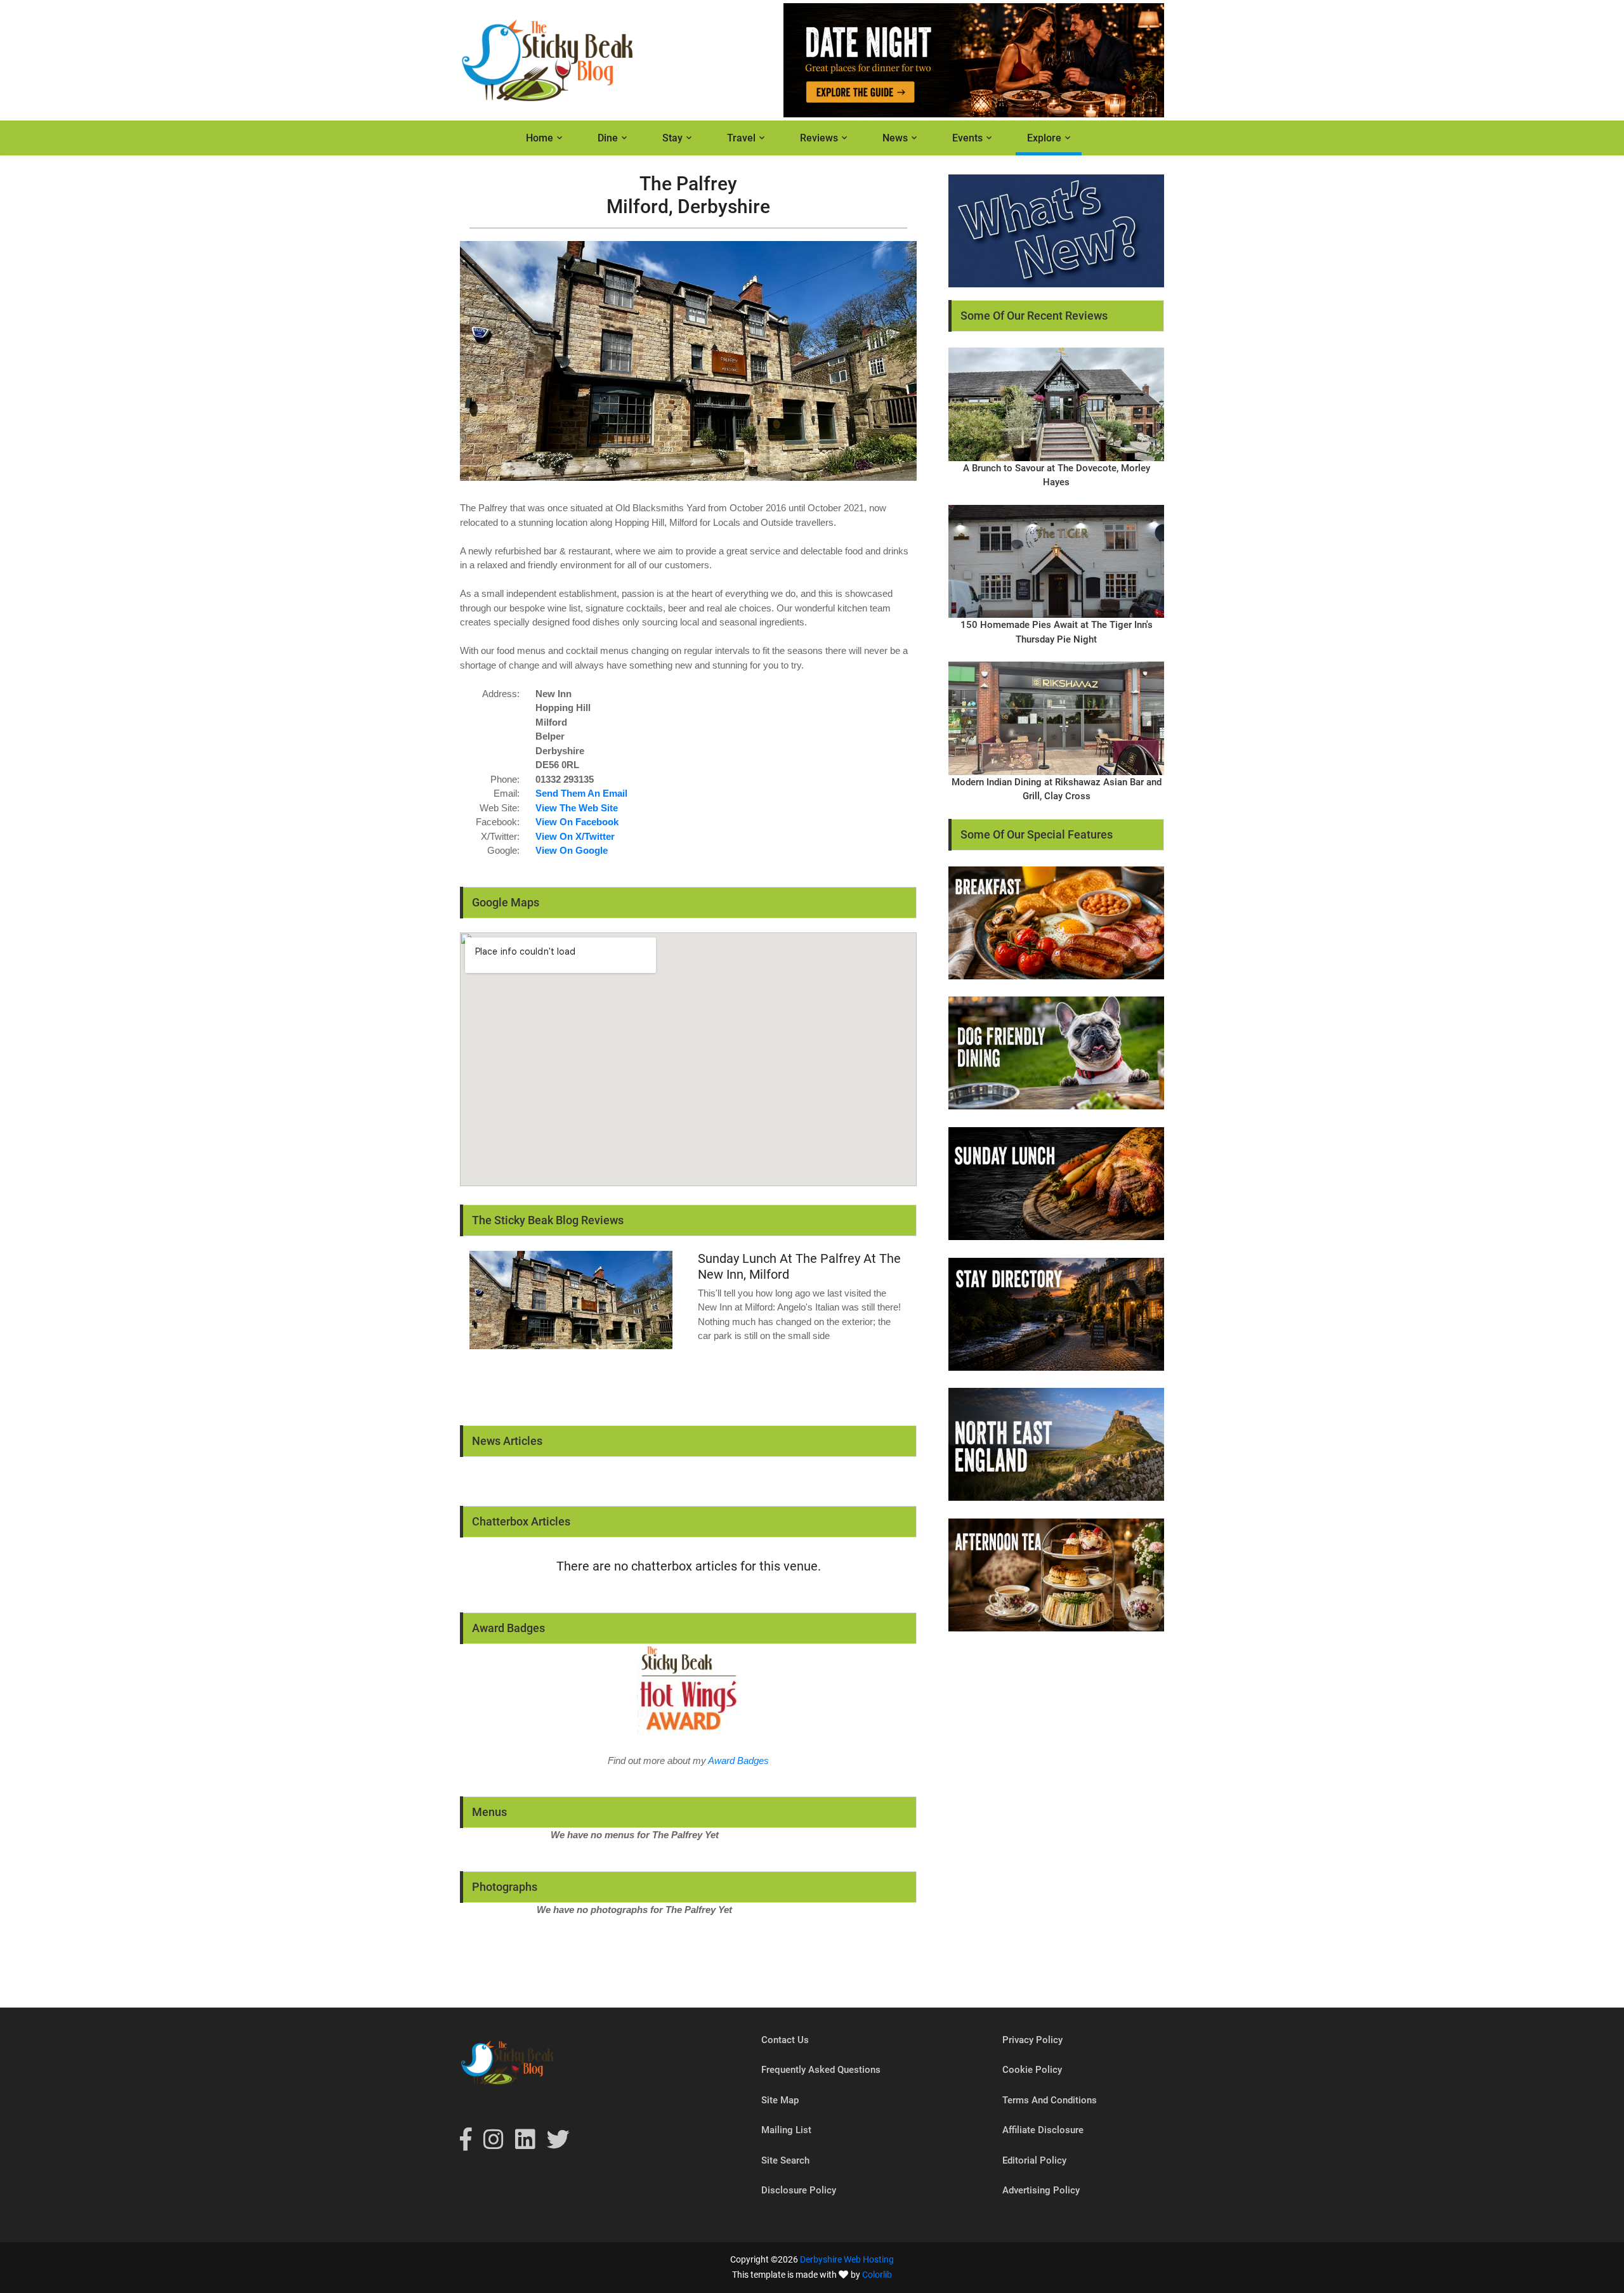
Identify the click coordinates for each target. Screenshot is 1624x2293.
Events (967, 138)
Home (540, 138)
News (895, 138)
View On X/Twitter (575, 836)
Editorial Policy (1034, 2160)
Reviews (819, 138)
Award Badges (738, 1761)
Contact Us (785, 2040)
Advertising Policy (1041, 2190)
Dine (608, 138)
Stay (672, 138)
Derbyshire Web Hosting (847, 2259)
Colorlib (877, 2275)
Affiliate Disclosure (1043, 2130)
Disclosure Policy (799, 2190)
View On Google (572, 850)
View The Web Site (577, 808)
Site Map (780, 2100)
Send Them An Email (581, 793)
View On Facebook (577, 822)
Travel (741, 138)
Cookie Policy (1032, 2070)
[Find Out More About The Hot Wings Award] (688, 1691)
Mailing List (786, 2130)
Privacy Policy (1032, 2040)
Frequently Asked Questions (821, 2070)
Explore (1044, 138)
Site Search (785, 2160)
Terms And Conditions (1050, 2100)
